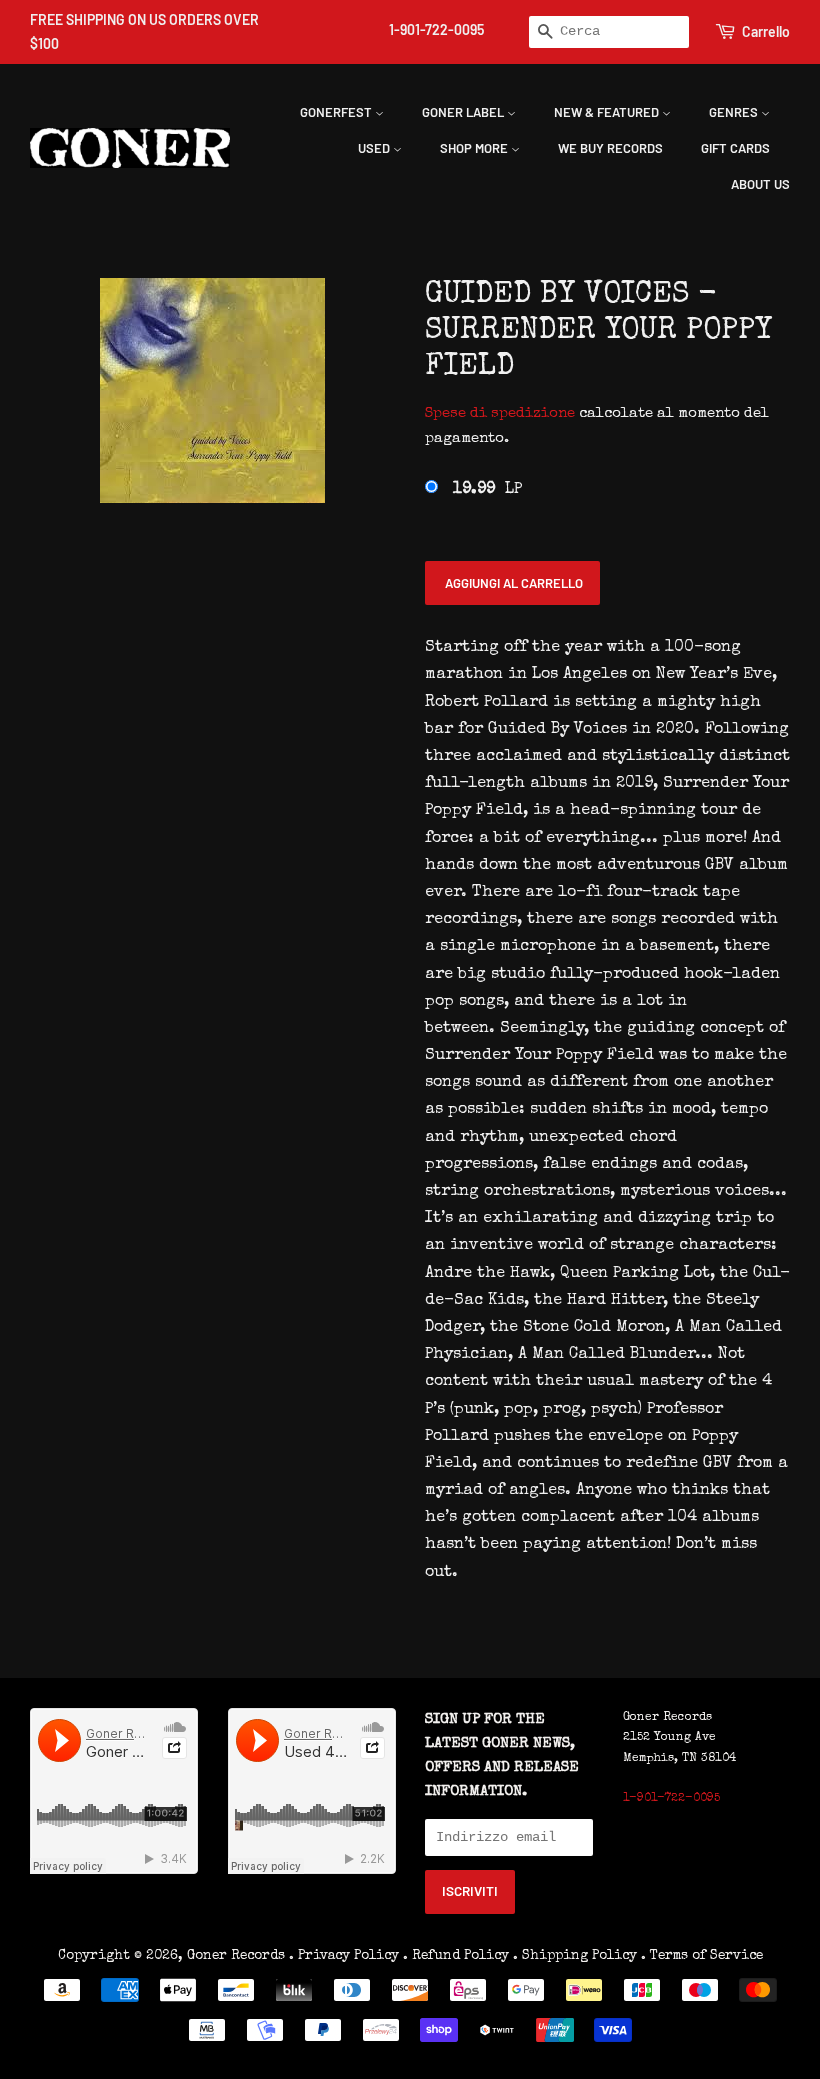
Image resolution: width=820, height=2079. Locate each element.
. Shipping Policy (575, 1956)
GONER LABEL (464, 112)
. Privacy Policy (344, 1956)
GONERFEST (337, 112)
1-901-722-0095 (436, 29)
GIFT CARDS (735, 148)
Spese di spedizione (500, 413)
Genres (735, 112)
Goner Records (238, 1956)
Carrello (766, 31)
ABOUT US (760, 184)
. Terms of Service (702, 1956)
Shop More (475, 148)
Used (375, 148)
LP (487, 490)
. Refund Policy (456, 1956)
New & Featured (608, 112)
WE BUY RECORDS (610, 148)
